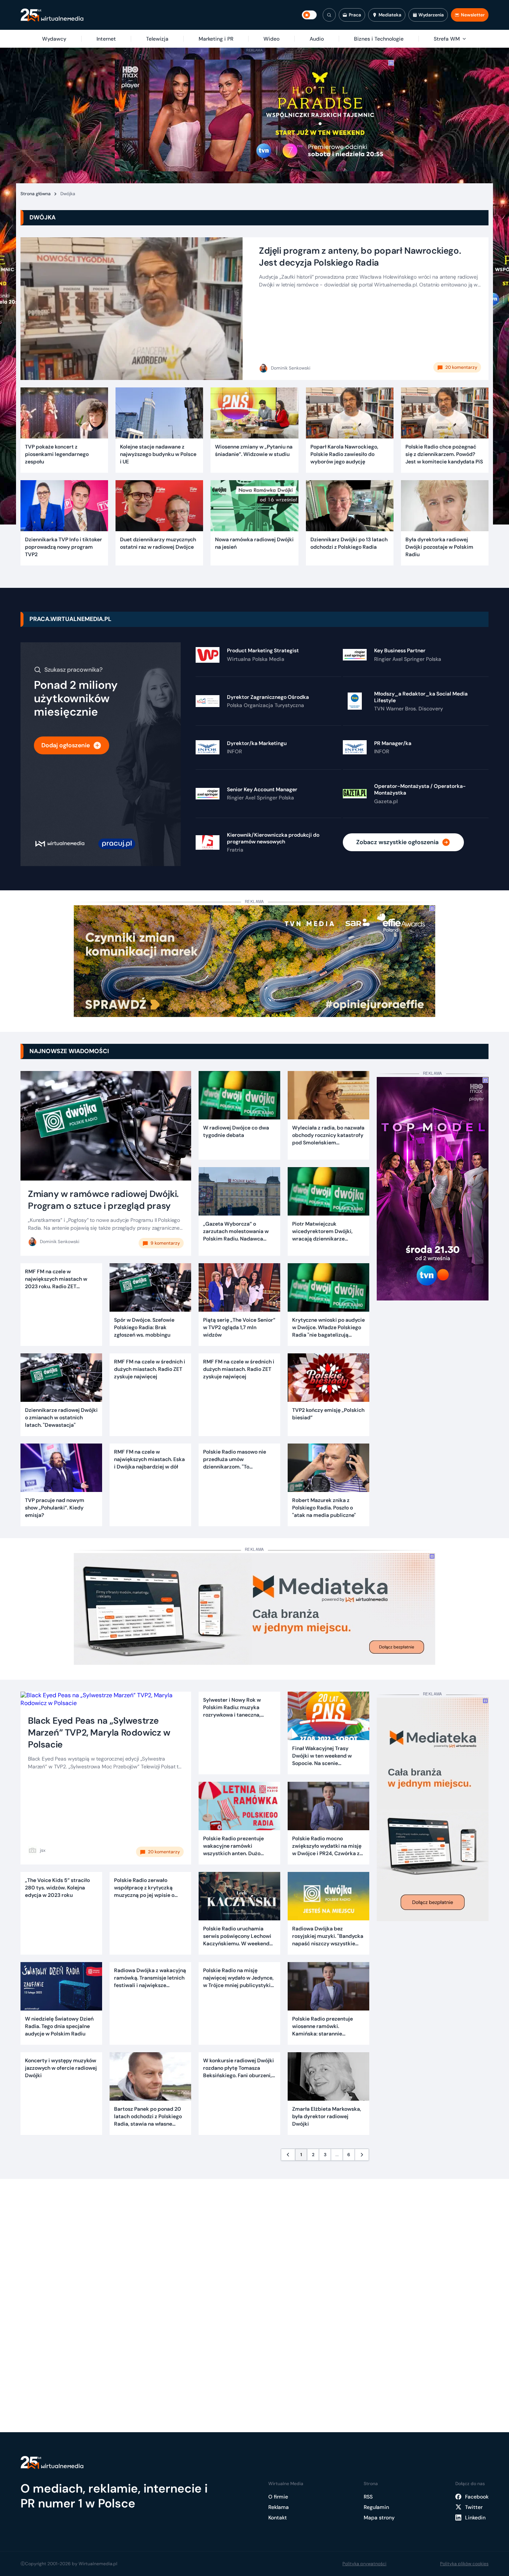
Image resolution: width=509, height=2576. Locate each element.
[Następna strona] (362, 2155)
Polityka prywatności (364, 2564)
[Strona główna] (52, 15)
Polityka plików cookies (464, 2564)
